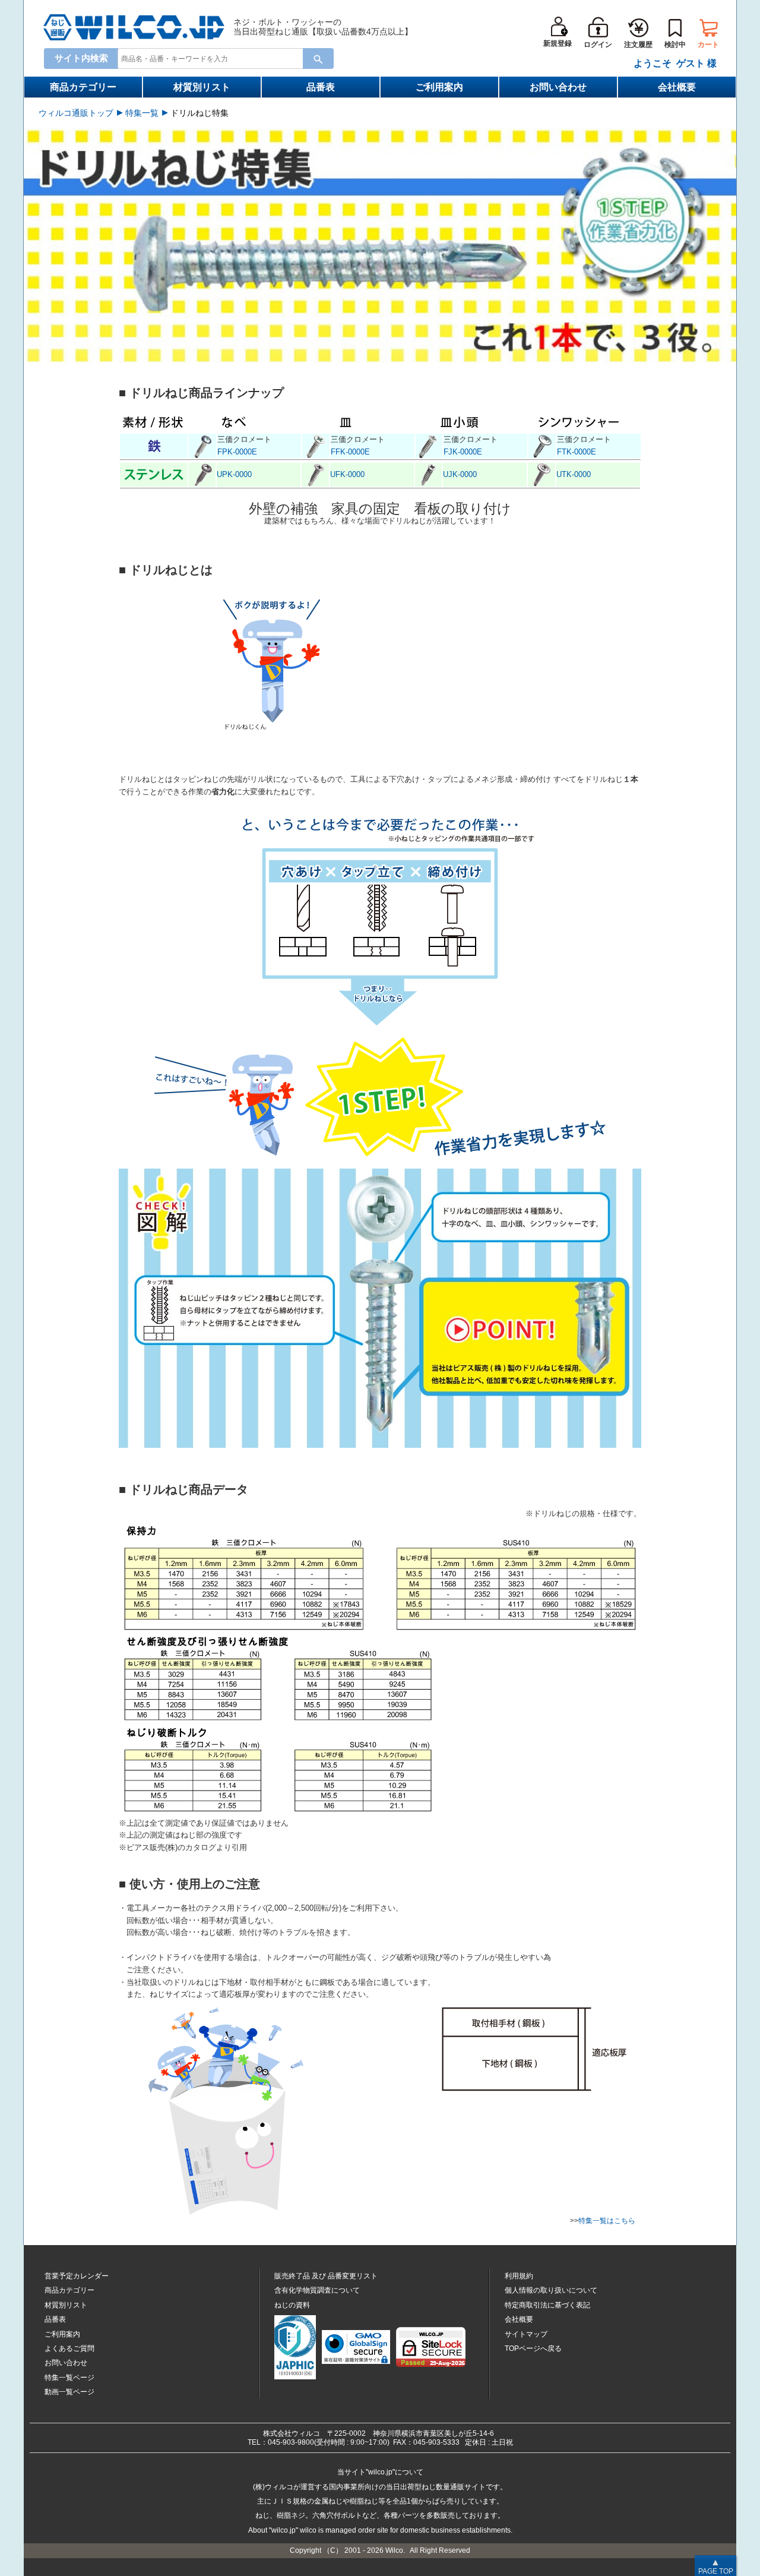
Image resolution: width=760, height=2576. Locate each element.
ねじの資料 (292, 2305)
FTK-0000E (577, 452)
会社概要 (677, 87)
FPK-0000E (237, 452)
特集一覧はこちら (607, 2221)
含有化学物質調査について (317, 2290)
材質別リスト (202, 87)
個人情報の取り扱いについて (551, 2290)
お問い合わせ (558, 87)
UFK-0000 (347, 474)
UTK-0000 (574, 474)
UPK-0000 (234, 474)
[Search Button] (318, 59)
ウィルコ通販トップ (76, 113)
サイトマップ (526, 2334)
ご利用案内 (439, 87)
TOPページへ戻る (533, 2348)
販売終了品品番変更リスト (326, 2276)
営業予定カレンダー (77, 2276)
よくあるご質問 (69, 2348)
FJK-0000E (463, 452)
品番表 (321, 87)
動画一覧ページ (69, 2392)
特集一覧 (142, 113)
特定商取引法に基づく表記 (547, 2305)
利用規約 (519, 2276)
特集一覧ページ (69, 2378)
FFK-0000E (350, 452)
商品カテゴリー (83, 87)
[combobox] (216, 58)
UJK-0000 (460, 474)
